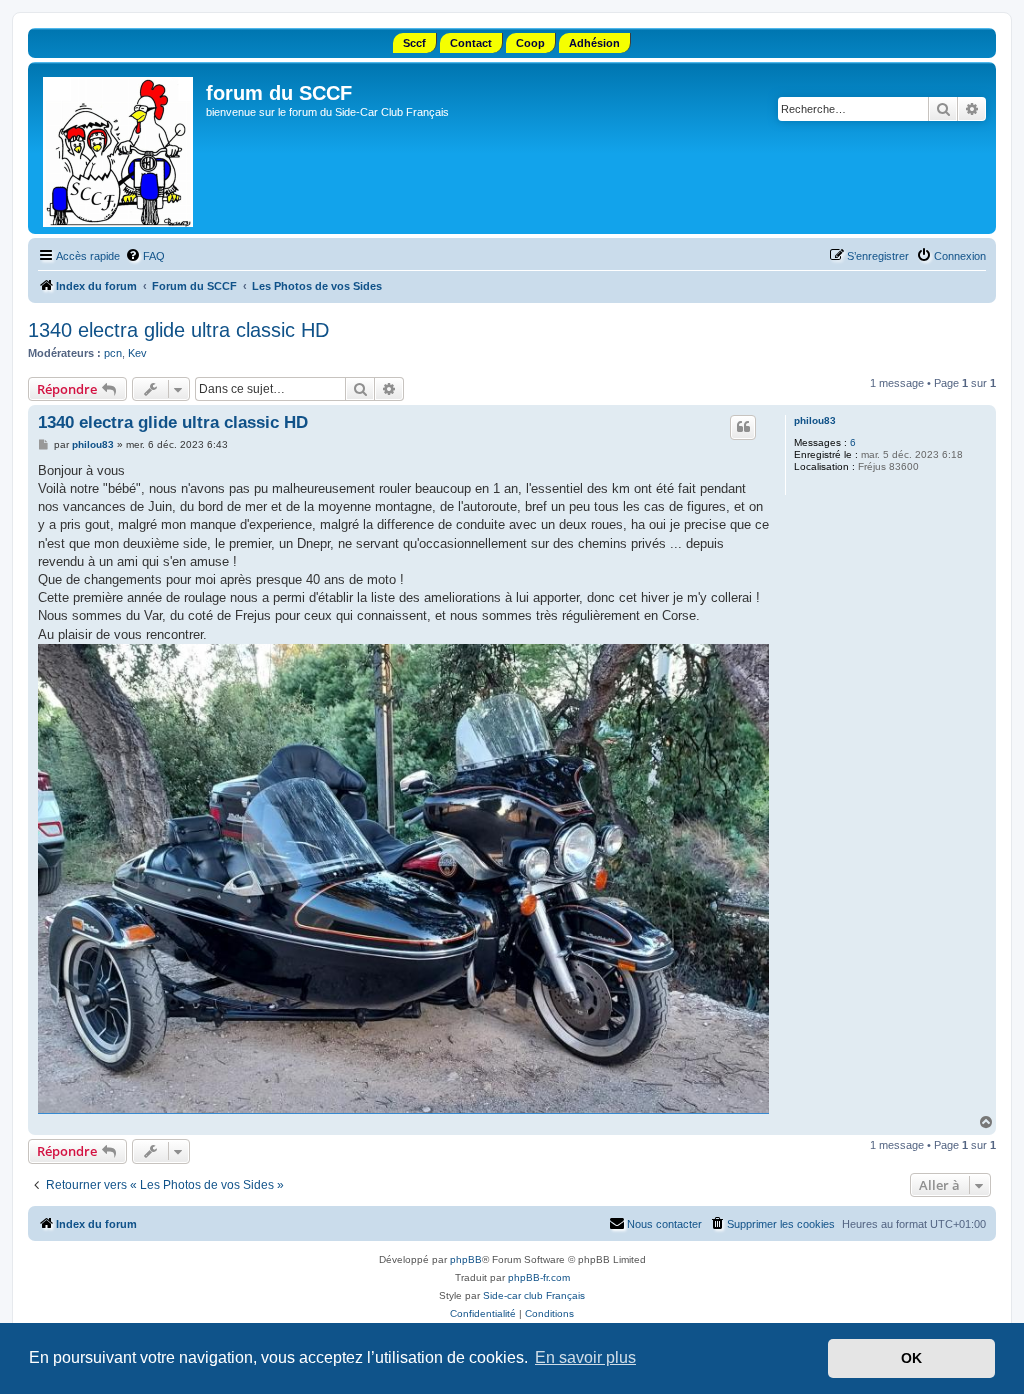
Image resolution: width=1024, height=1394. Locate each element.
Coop (530, 43)
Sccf (414, 43)
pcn (113, 353)
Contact (471, 43)
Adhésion (594, 43)
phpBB (466, 1259)
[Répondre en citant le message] (743, 427)
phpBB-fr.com (539, 1277)
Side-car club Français (534, 1295)
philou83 (815, 420)
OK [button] (911, 1358)
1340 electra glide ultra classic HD (178, 330)
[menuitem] (145, 256)
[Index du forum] (119, 148)
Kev (137, 353)
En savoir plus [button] (585, 1357)
